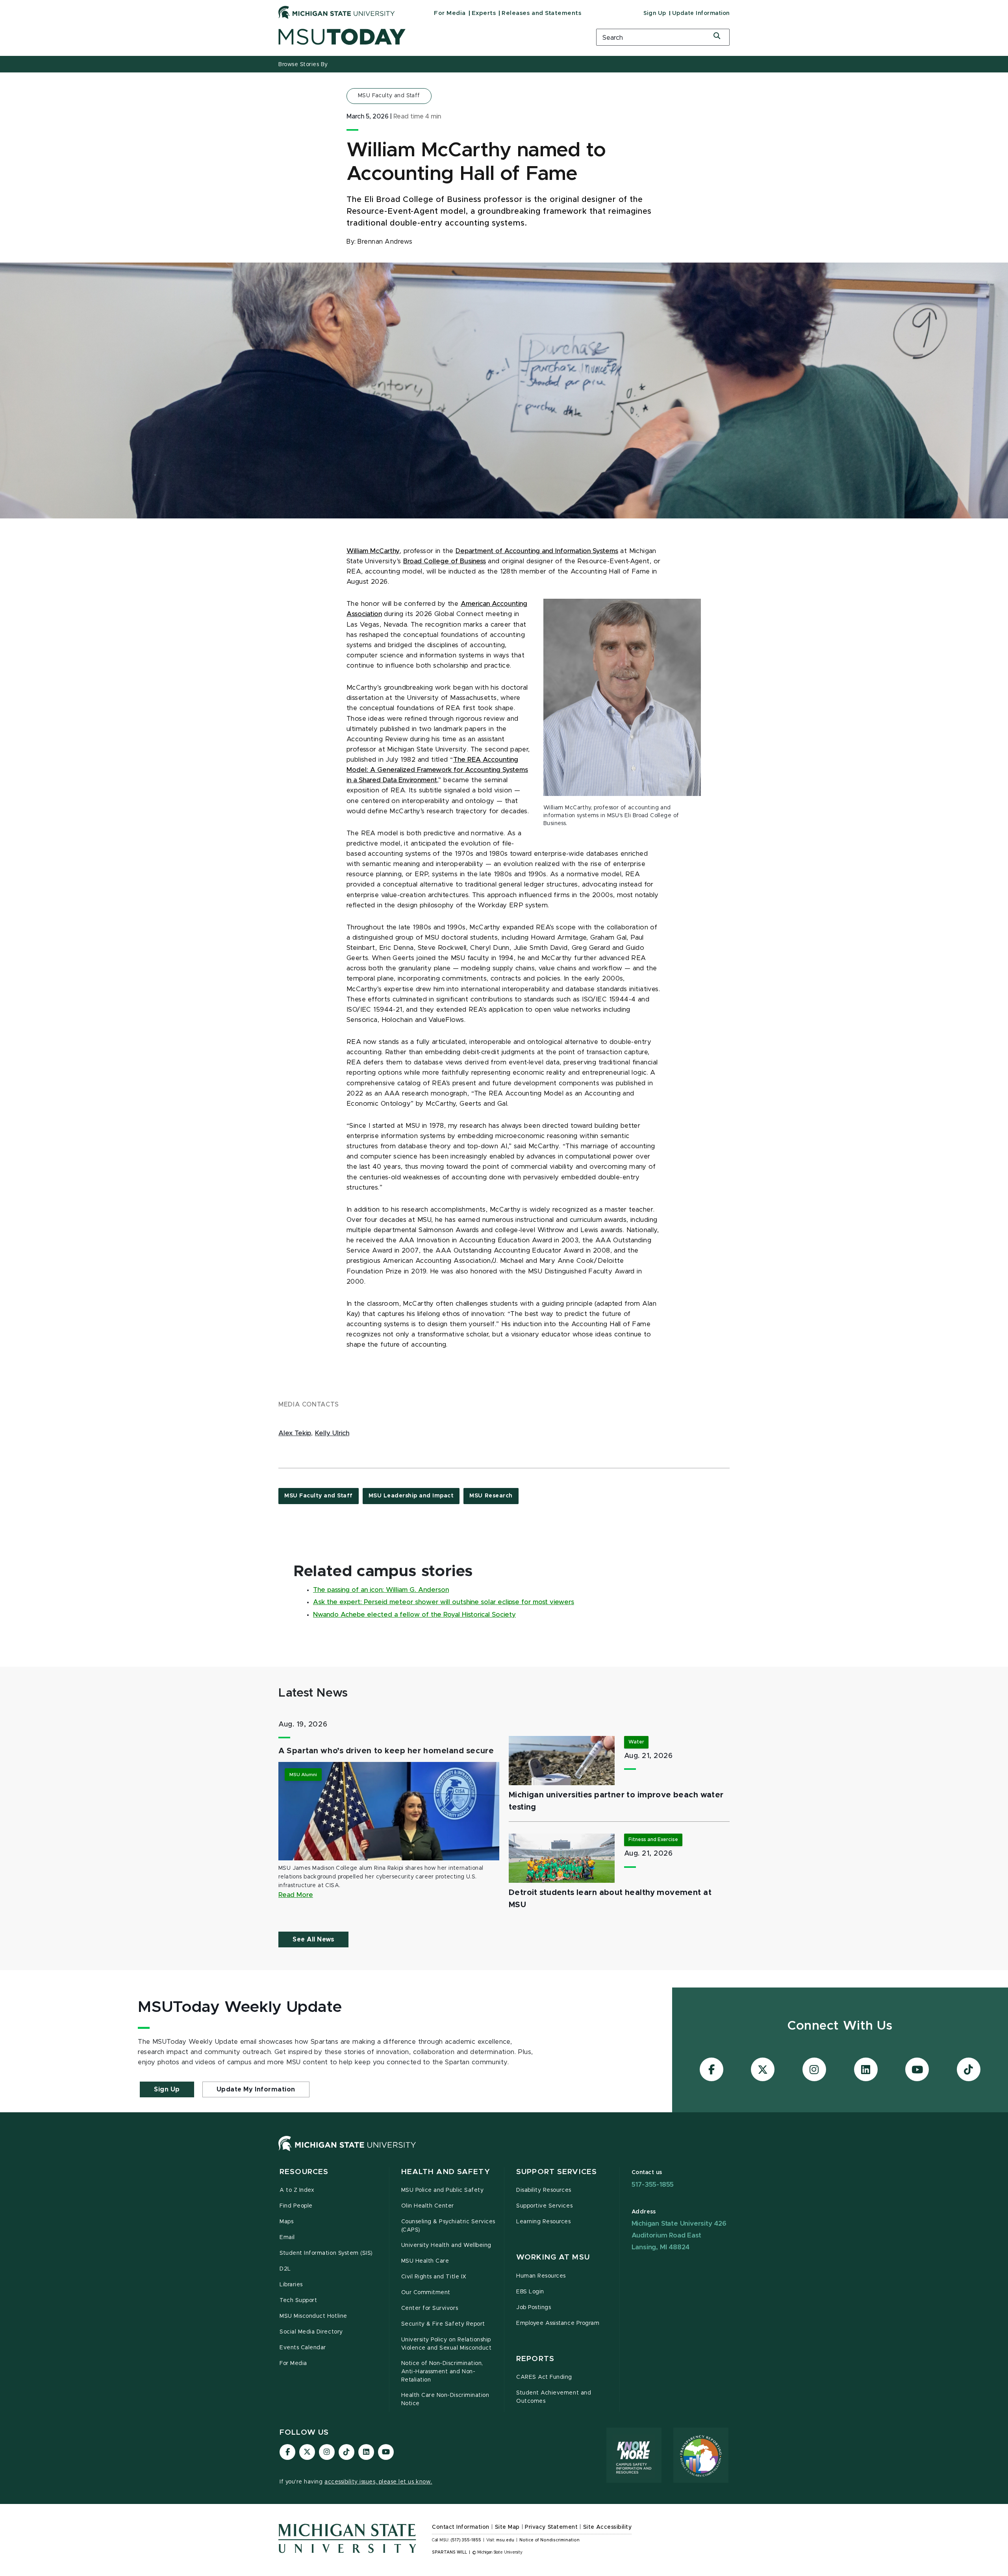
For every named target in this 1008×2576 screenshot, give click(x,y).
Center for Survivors (430, 2308)
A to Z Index (297, 2190)
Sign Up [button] (167, 2089)
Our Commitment (426, 2293)
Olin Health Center (428, 2206)
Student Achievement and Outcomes (554, 2397)
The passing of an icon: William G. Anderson (381, 1590)
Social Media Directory (311, 2332)
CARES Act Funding (544, 2377)
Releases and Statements (541, 13)
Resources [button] (304, 2172)
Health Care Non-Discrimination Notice (445, 2399)
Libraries (291, 2285)
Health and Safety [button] (446, 2172)
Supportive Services (544, 2206)
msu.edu (505, 2540)
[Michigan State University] (337, 12)
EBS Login (530, 2292)
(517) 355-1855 (466, 2540)
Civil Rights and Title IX (434, 2277)
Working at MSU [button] (553, 2257)
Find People (296, 2206)
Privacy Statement (551, 2527)
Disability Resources (544, 2190)
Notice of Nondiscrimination (549, 2540)
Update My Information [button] (256, 2089)
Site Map (507, 2527)
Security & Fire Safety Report (443, 2324)
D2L (285, 2269)
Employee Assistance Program (558, 2323)
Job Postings (534, 2308)
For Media (450, 13)
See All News (313, 1939)
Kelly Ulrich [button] (332, 1433)
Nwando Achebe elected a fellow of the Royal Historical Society (414, 1615)
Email (287, 2237)
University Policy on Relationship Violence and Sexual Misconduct (447, 2344)
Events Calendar (303, 2348)
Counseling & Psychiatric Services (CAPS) (448, 2226)
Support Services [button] (557, 2172)
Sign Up (655, 13)
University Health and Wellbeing (446, 2245)
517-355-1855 (653, 2185)
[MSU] (347, 2151)
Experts (484, 13)
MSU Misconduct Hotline (313, 2316)
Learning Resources (544, 2222)
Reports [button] (535, 2359)
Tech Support (298, 2300)
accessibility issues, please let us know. (378, 2482)
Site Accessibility (608, 2527)
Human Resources (541, 2276)
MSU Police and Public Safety (443, 2190)
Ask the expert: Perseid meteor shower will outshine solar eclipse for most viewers (444, 1602)
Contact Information (461, 2527)
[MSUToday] (427, 37)
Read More (296, 1895)
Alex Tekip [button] (295, 1433)
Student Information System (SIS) (326, 2253)
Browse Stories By (303, 65)
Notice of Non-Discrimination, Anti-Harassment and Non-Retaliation (442, 2372)
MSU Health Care (425, 2261)
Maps (286, 2222)
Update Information (701, 13)
